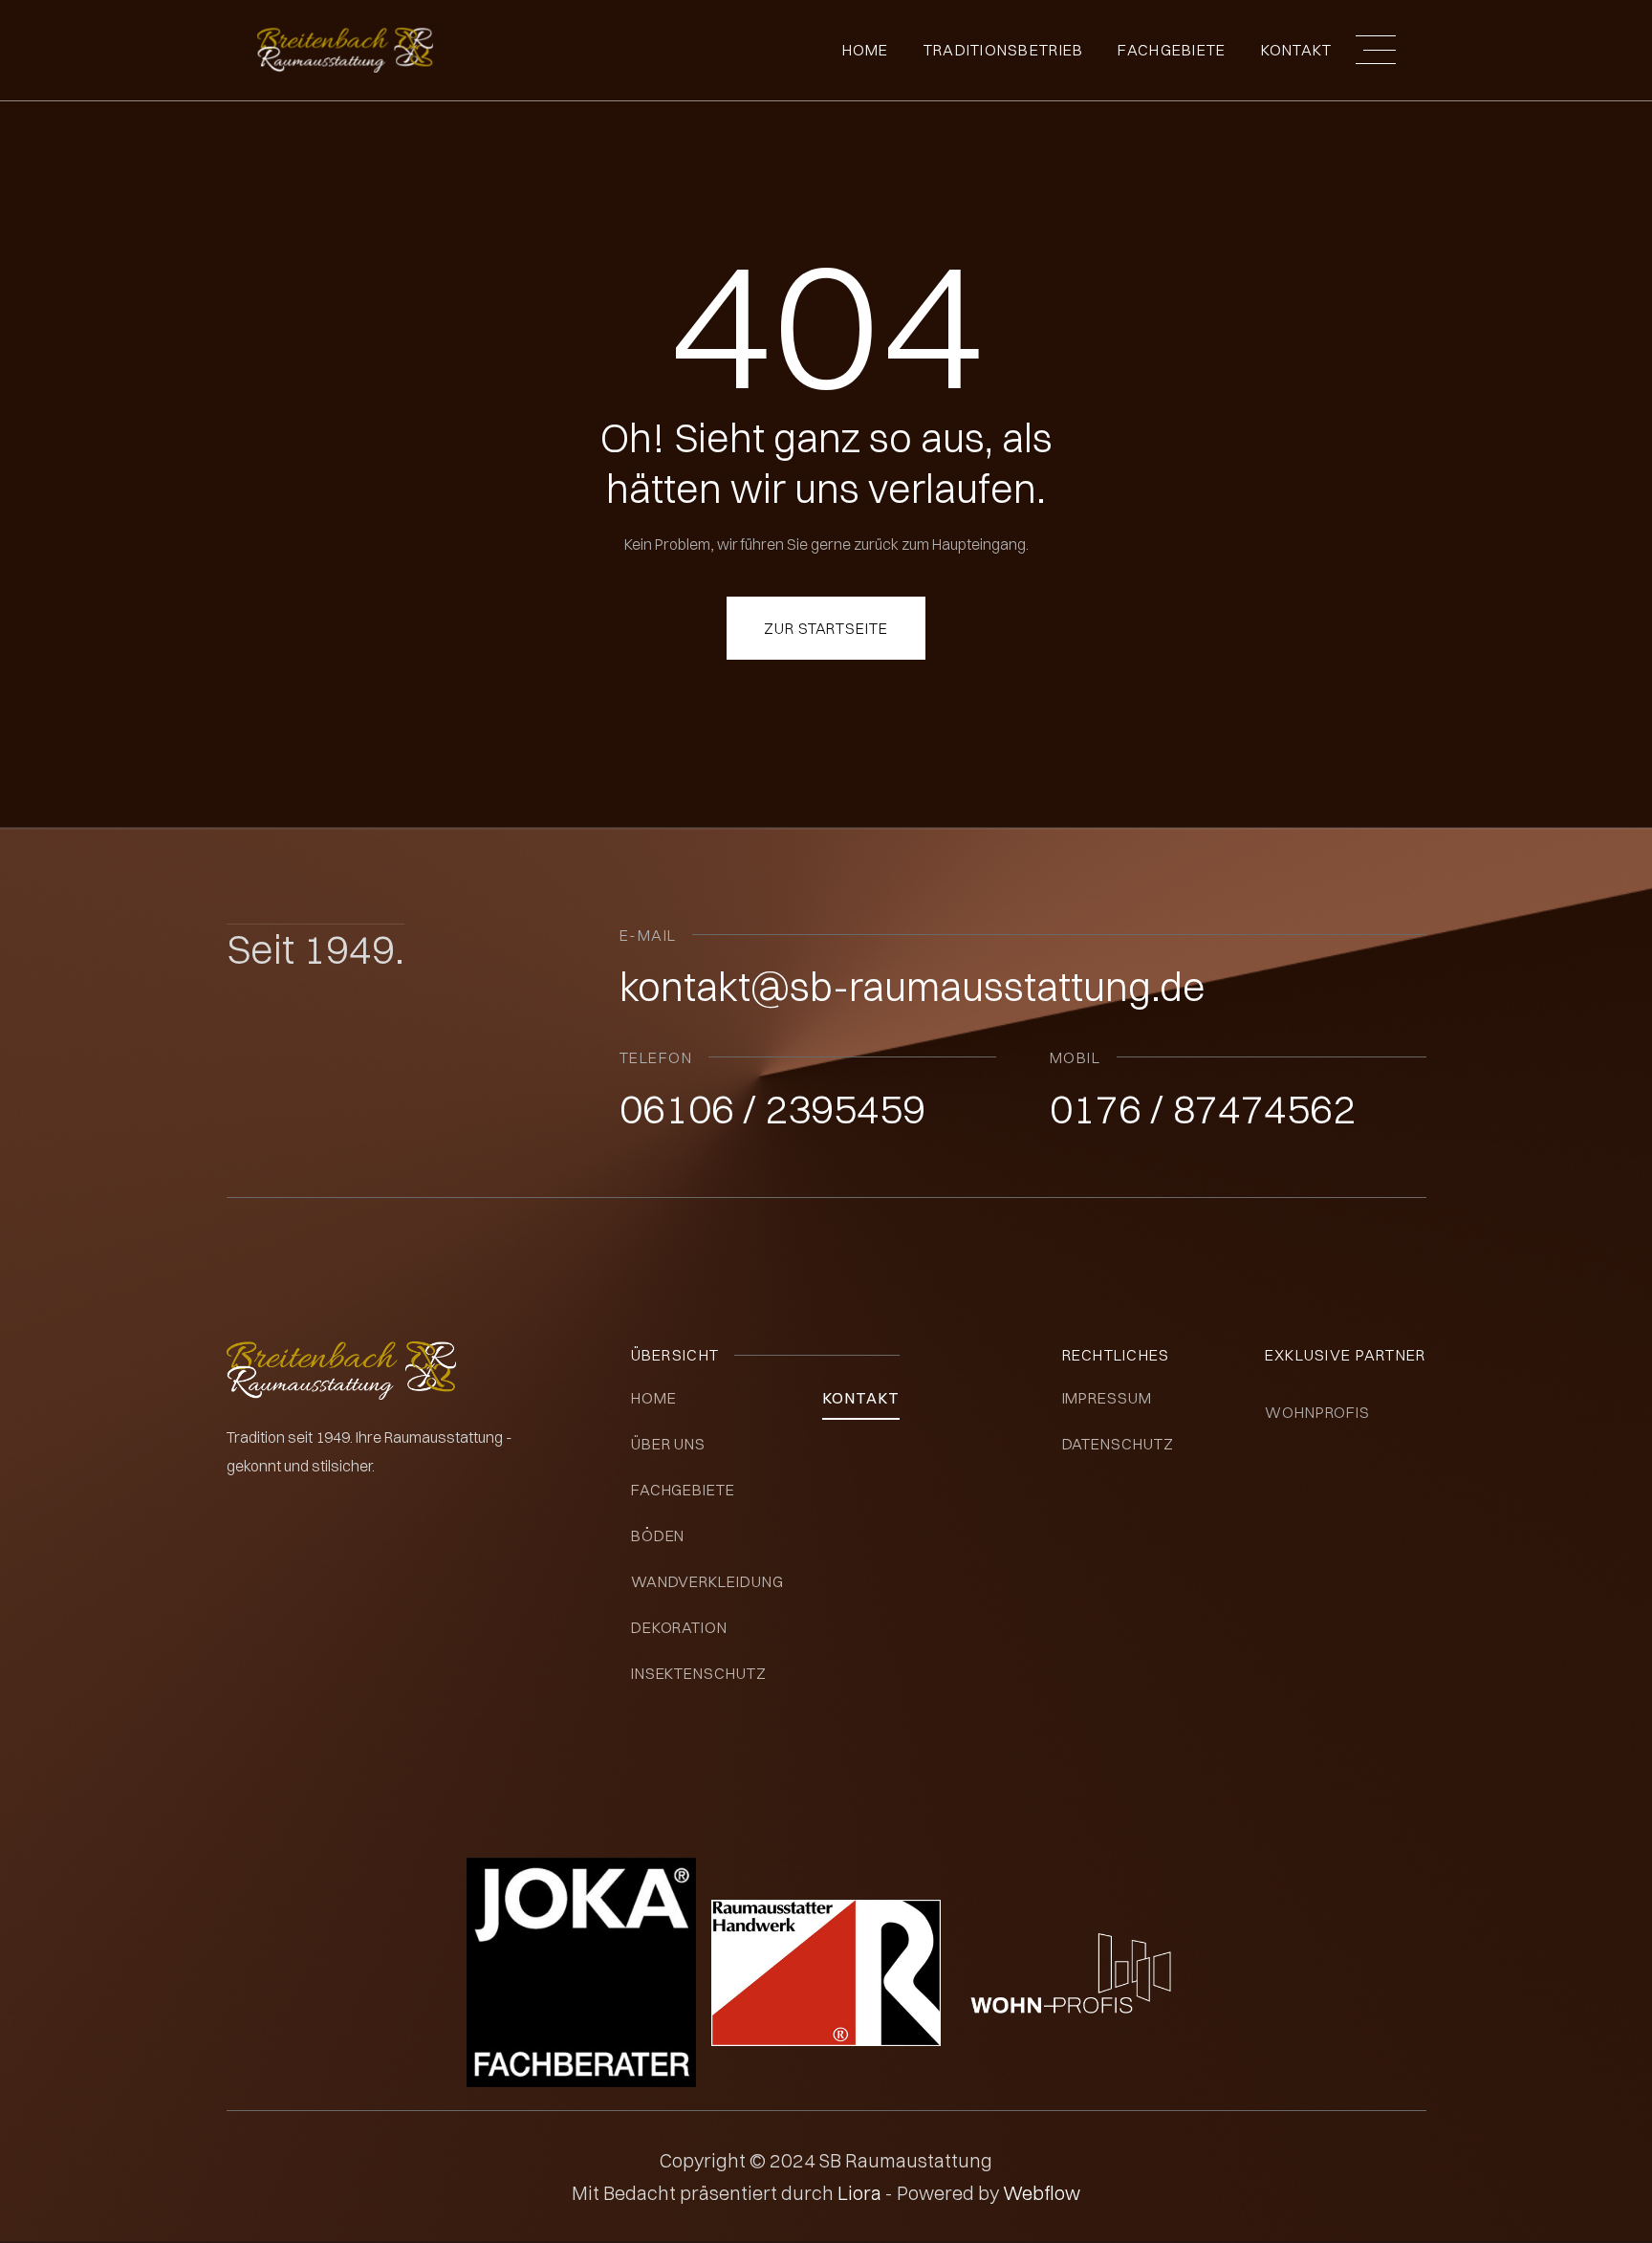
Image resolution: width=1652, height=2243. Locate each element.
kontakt (861, 1398)
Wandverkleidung (707, 1581)
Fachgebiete (684, 1490)
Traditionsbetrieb (1004, 50)
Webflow (1042, 2193)
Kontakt (1297, 50)
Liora (861, 2193)
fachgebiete (1172, 50)
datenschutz (1119, 1444)
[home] (345, 50)
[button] (1376, 50)
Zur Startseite (826, 628)
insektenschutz (699, 1673)
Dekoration (680, 1627)
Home (866, 50)
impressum (1108, 1398)
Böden (658, 1535)
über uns (669, 1444)
